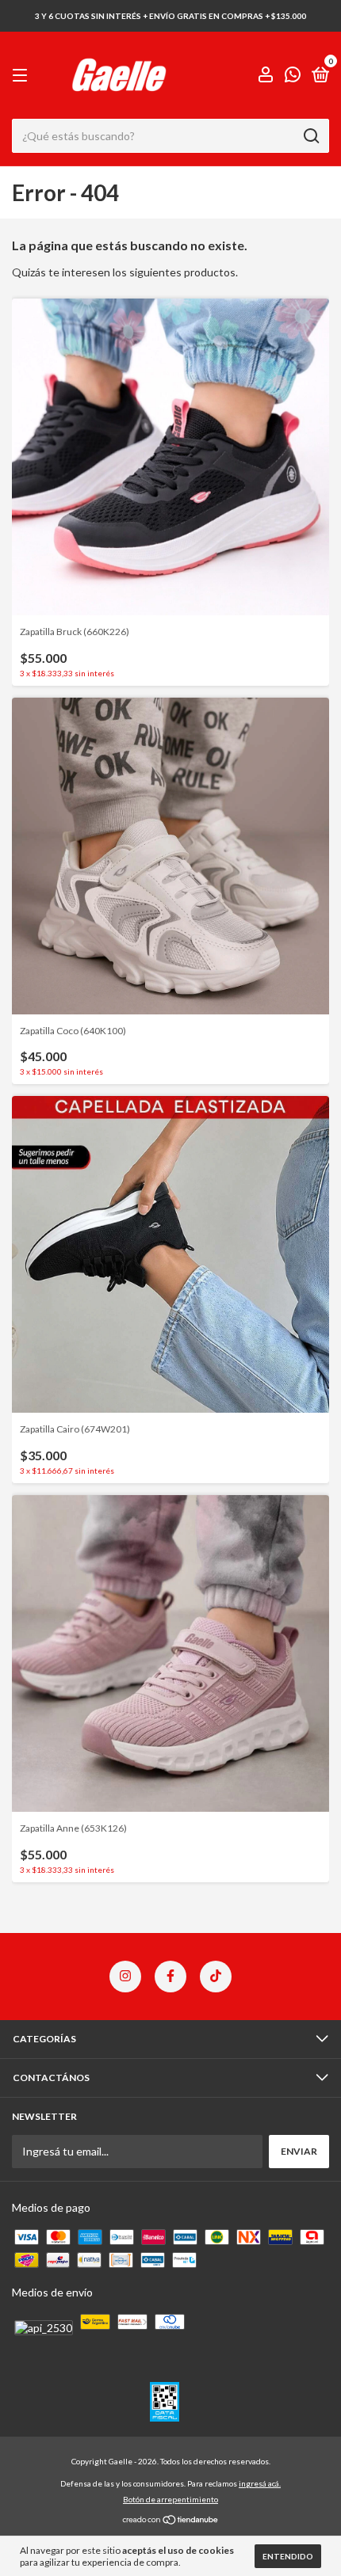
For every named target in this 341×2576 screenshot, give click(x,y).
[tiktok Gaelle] (216, 1977)
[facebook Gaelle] (170, 1977)
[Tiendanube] (171, 2521)
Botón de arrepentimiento (170, 2499)
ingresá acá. (260, 2483)
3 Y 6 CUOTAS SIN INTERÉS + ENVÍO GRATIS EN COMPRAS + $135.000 (170, 16)
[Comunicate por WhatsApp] (293, 76)
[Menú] (23, 76)
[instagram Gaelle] (125, 1977)
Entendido (288, 2556)
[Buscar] (310, 136)
